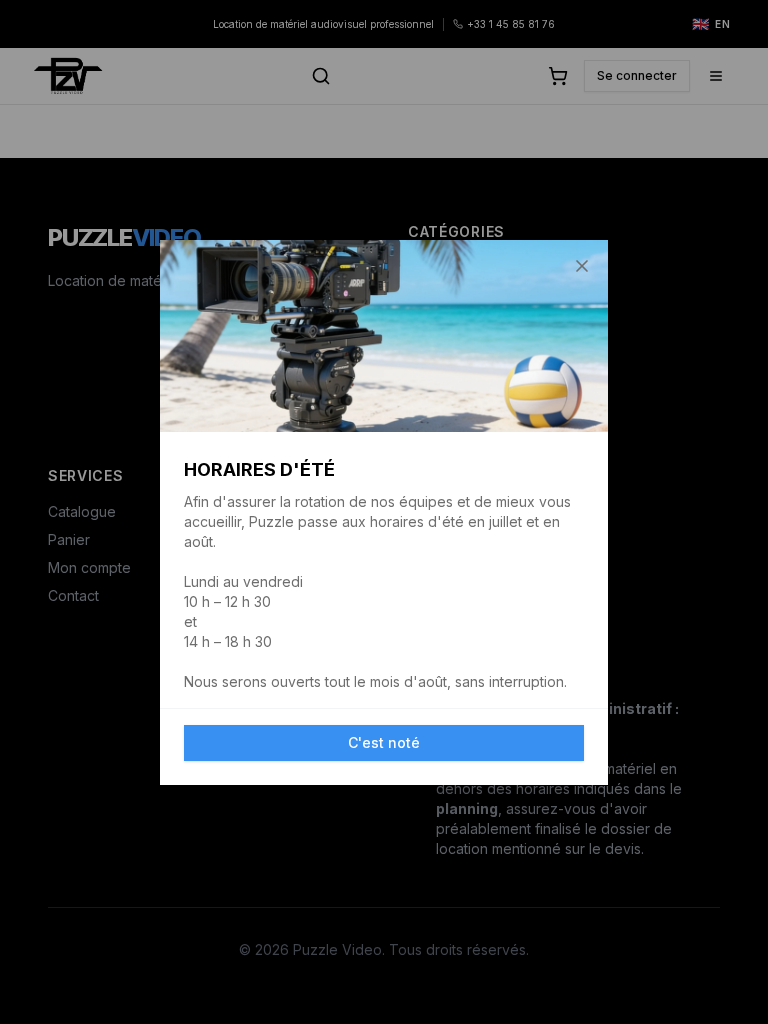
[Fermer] (582, 266)
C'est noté (384, 742)
